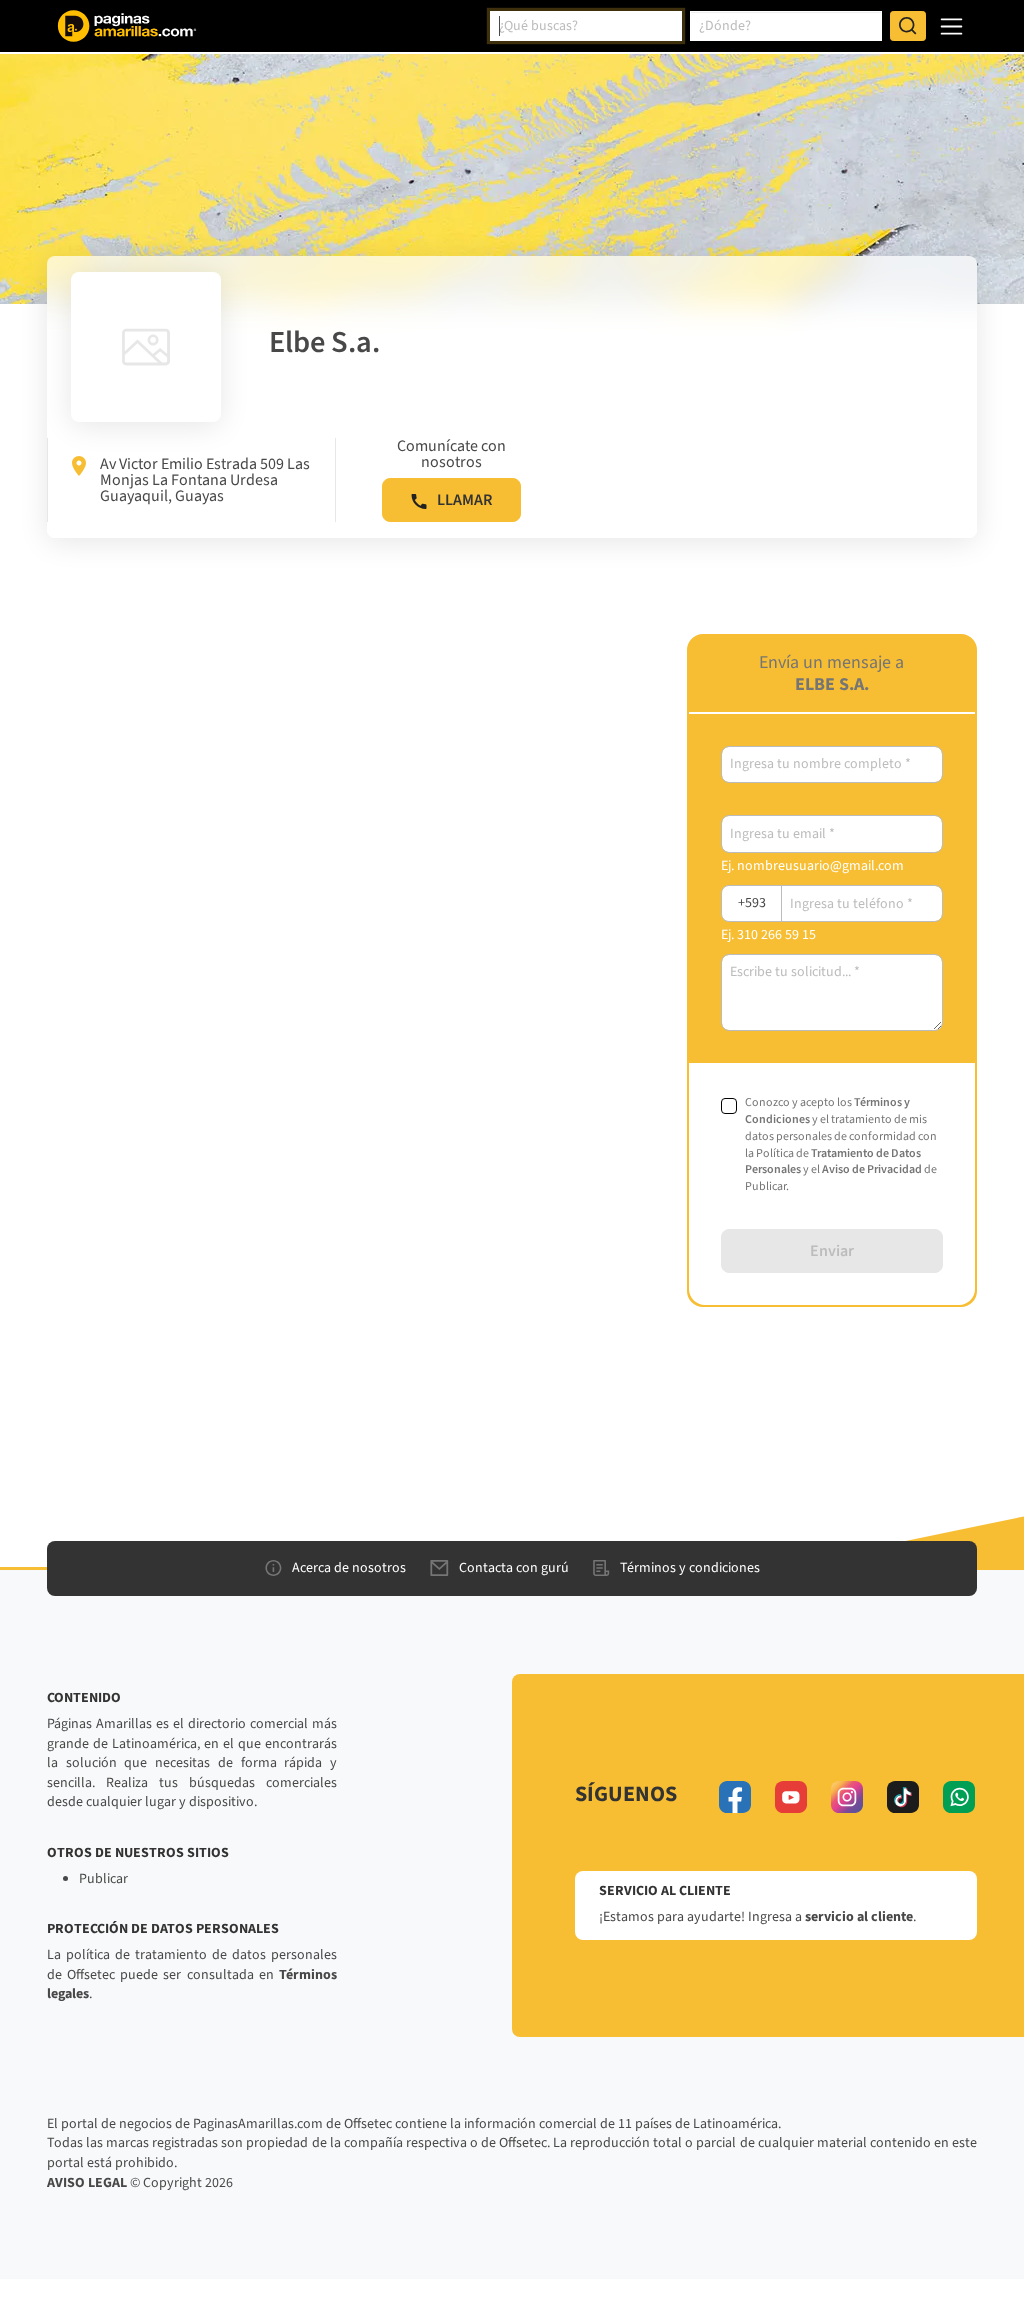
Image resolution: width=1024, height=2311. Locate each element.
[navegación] (951, 26)
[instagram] (847, 1797)
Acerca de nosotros (349, 1568)
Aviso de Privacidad (872, 1169)
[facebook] (735, 1797)
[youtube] (791, 1797)
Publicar (103, 1879)
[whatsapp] (959, 1797)
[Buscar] (908, 26)
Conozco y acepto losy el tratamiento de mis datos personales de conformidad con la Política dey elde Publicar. (841, 1145)
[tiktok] (903, 1797)
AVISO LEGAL (87, 2183)
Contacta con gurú (514, 1568)
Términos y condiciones (690, 1568)
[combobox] (586, 26)
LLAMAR (464, 500)
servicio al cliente (859, 1917)
